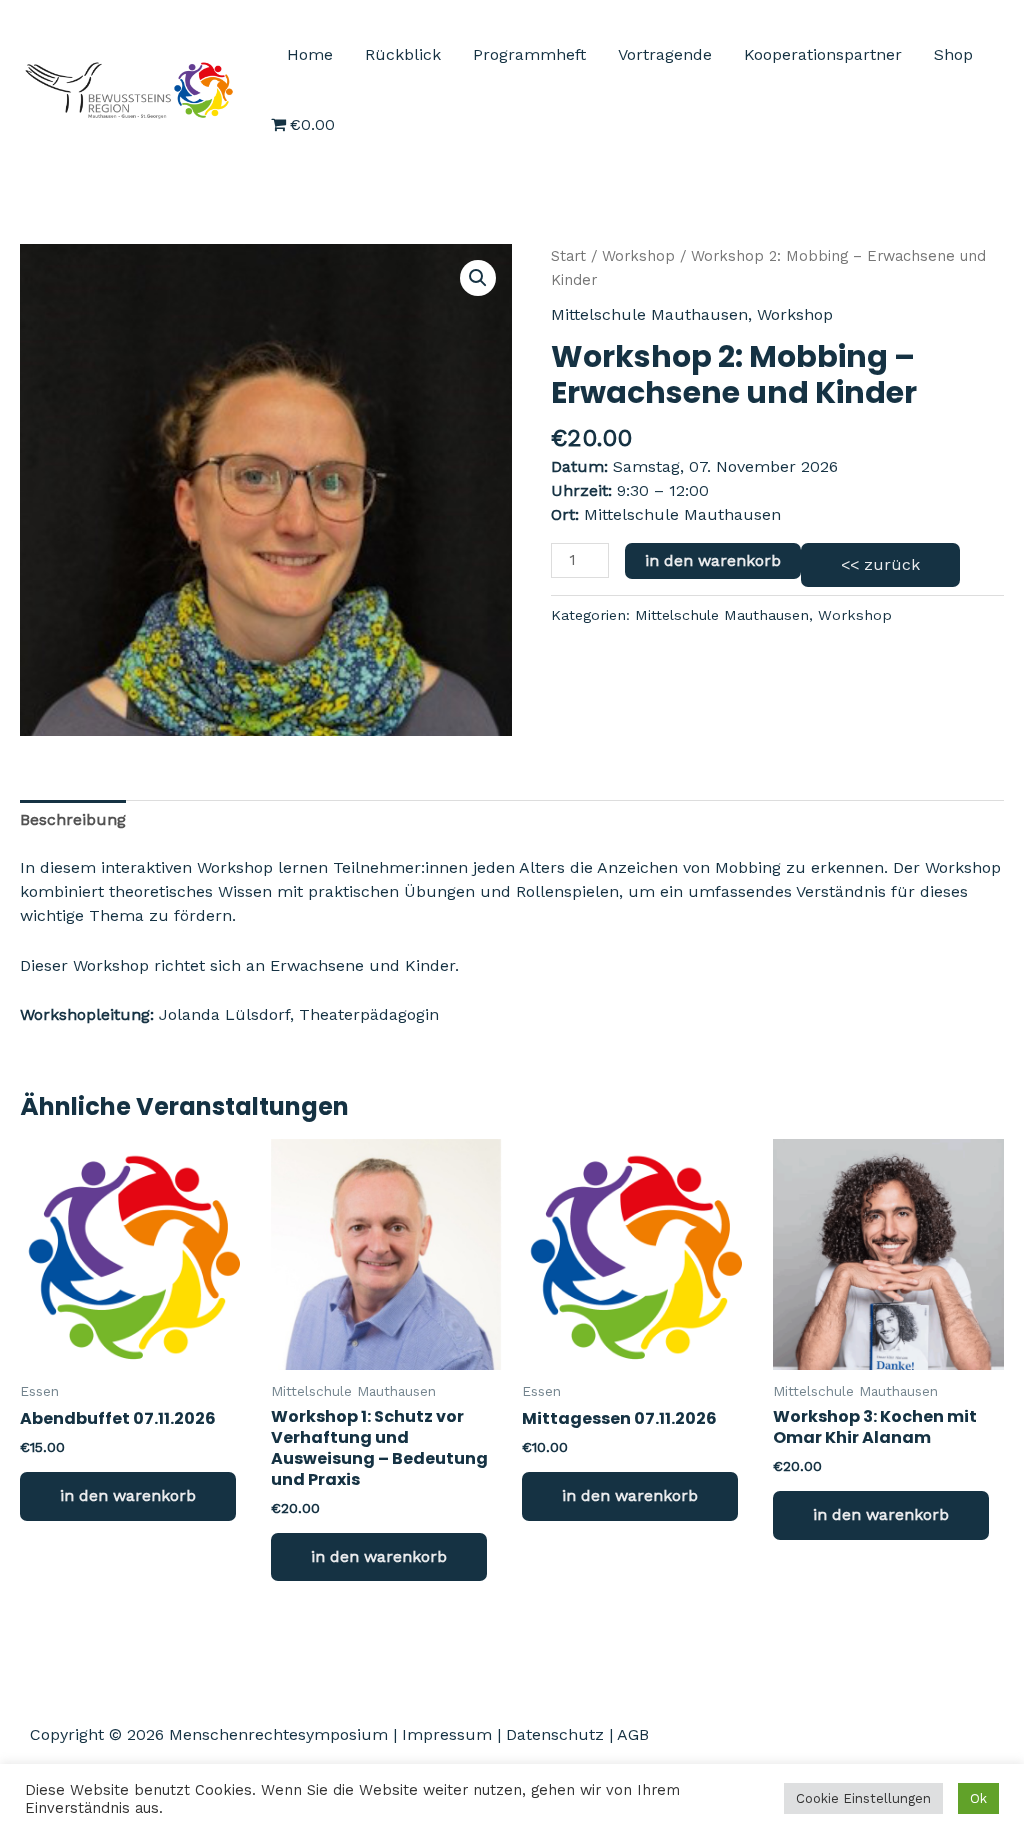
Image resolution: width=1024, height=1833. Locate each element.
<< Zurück (880, 564)
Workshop (638, 256)
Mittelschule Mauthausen (649, 314)
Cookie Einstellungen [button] (863, 1798)
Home (310, 54)
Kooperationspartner (823, 54)
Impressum (447, 1734)
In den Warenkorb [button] (128, 1495)
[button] (478, 278)
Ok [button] (978, 1798)
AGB (633, 1734)
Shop (953, 54)
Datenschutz (555, 1734)
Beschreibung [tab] (73, 819)
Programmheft (529, 54)
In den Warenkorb (713, 560)
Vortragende (665, 54)
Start (568, 256)
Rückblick (403, 54)
